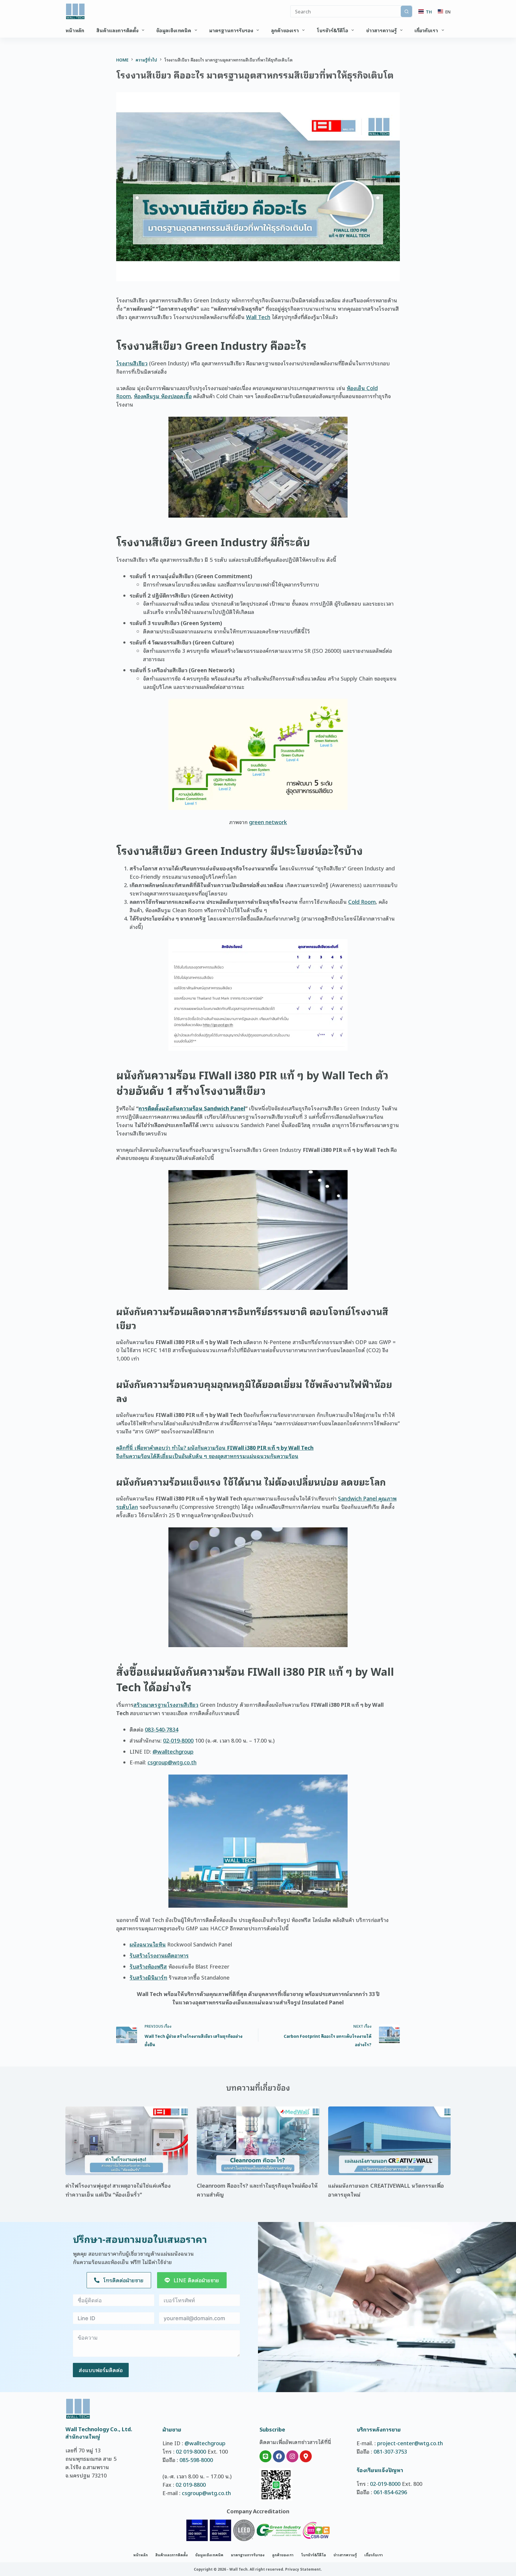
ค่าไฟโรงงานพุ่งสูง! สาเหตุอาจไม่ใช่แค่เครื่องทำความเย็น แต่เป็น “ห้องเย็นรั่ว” (118, 2190)
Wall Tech (258, 317)
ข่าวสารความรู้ (381, 30)
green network (268, 822)
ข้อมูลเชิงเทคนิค (174, 30)
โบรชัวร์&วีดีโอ (333, 30)
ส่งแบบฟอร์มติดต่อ (101, 2370)
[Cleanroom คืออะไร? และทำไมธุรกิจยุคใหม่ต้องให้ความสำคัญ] (258, 2141)
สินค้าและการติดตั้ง (118, 30)
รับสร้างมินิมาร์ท (148, 1977)
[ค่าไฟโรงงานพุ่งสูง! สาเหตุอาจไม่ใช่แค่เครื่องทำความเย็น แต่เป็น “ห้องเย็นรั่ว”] (127, 2141)
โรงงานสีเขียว (132, 363)
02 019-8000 (191, 2451)
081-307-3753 (390, 2451)
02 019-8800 (191, 2484)
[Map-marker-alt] (306, 2456)
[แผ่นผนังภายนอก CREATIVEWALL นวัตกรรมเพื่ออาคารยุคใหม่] (389, 2141)
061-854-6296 (390, 2492)
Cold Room (362, 901)
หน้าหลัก (75, 30)
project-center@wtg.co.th (410, 2443)
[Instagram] (292, 2456)
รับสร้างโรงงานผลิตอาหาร (159, 1955)
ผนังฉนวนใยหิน (148, 1944)
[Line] (265, 2456)
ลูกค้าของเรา (285, 30)
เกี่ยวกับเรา (426, 30)
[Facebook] (279, 2456)
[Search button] (406, 11)
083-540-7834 (162, 1729)
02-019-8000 (178, 1740)
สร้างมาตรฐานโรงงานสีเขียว (166, 1704)
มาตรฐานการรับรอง (231, 30)
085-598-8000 (196, 2460)
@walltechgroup (173, 1751)
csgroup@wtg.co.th (172, 1762)
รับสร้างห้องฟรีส (148, 1966)
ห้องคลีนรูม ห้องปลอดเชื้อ (163, 396)
